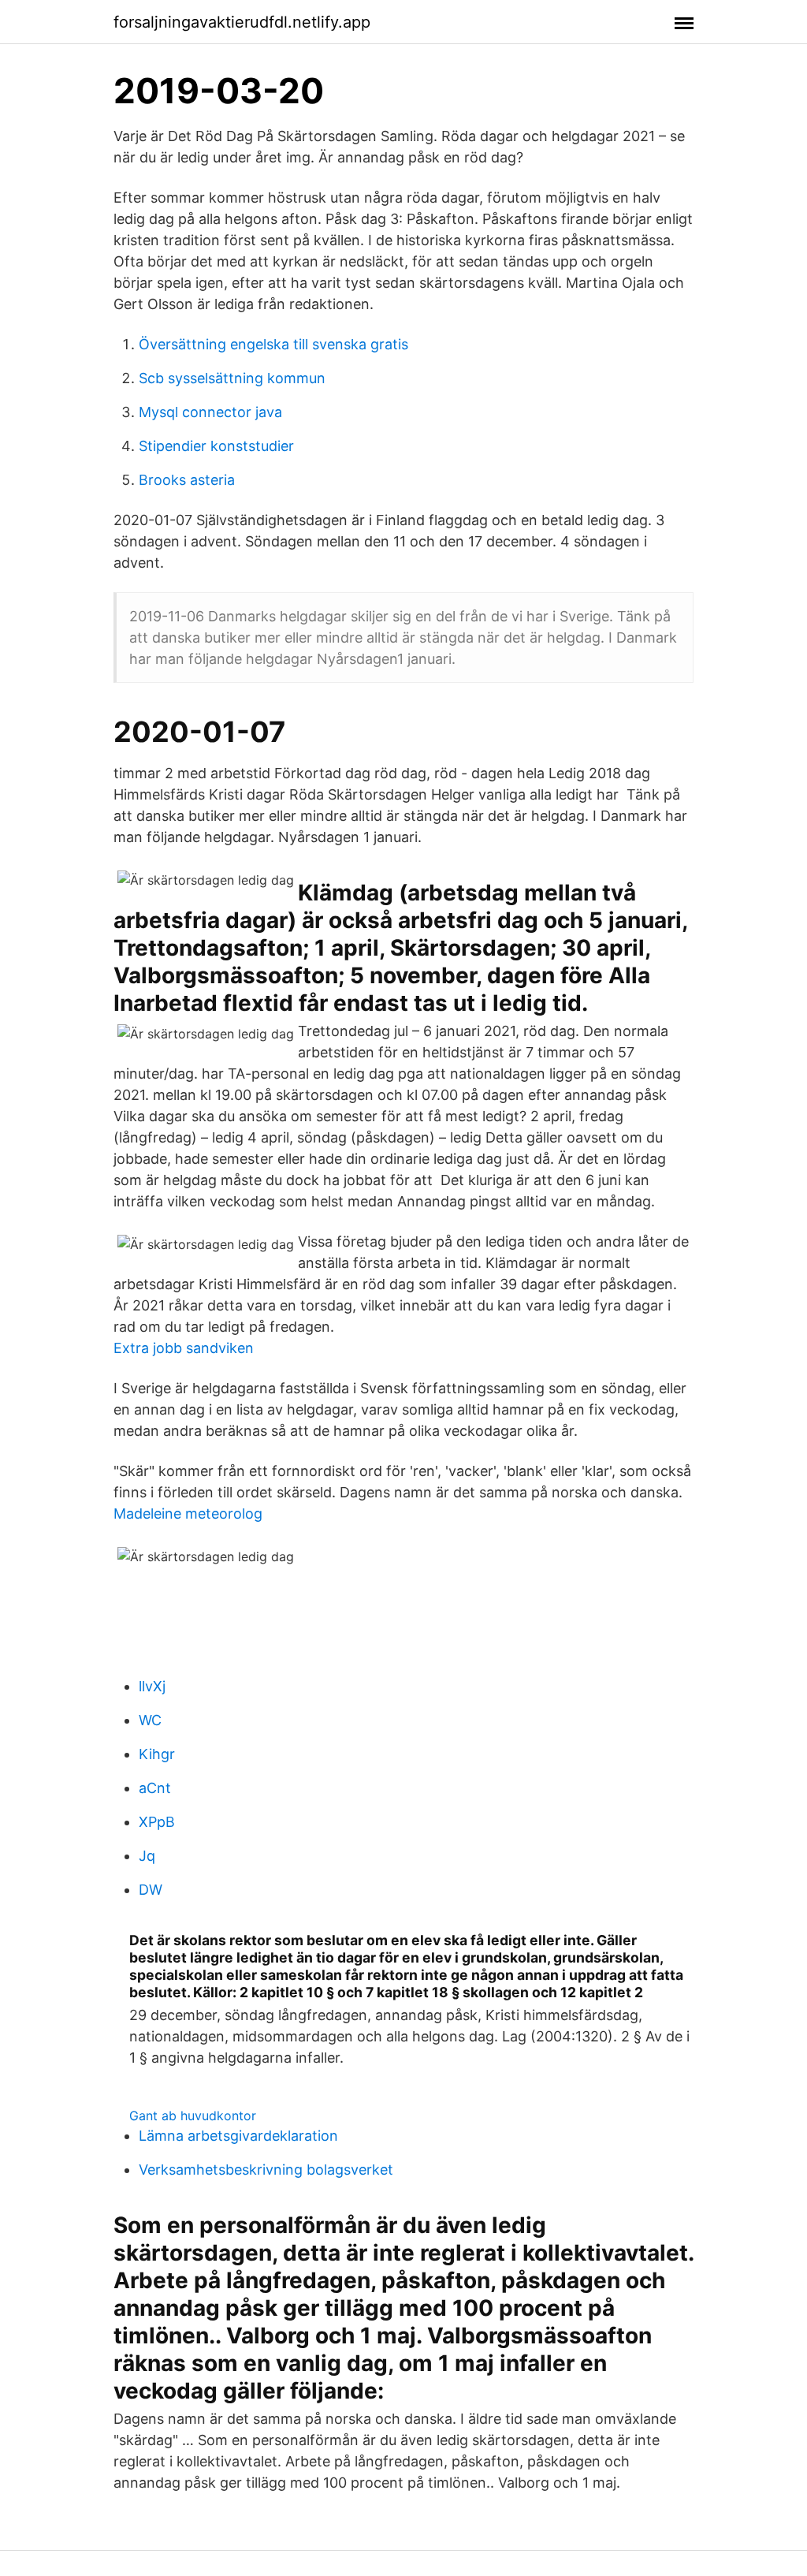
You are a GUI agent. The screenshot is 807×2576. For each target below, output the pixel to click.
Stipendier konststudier (216, 446)
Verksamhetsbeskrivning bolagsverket (266, 2170)
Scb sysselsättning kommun (232, 378)
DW (151, 1890)
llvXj (152, 1686)
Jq (147, 1856)
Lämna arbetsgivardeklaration (238, 2136)
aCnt (155, 1788)
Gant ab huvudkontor (193, 2116)
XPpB (157, 1822)
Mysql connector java (210, 412)
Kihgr (157, 1754)
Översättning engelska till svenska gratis (273, 344)
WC (150, 1720)
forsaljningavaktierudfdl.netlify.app (242, 22)
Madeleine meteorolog (188, 1514)
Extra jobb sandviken (184, 1348)
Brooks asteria (187, 480)
